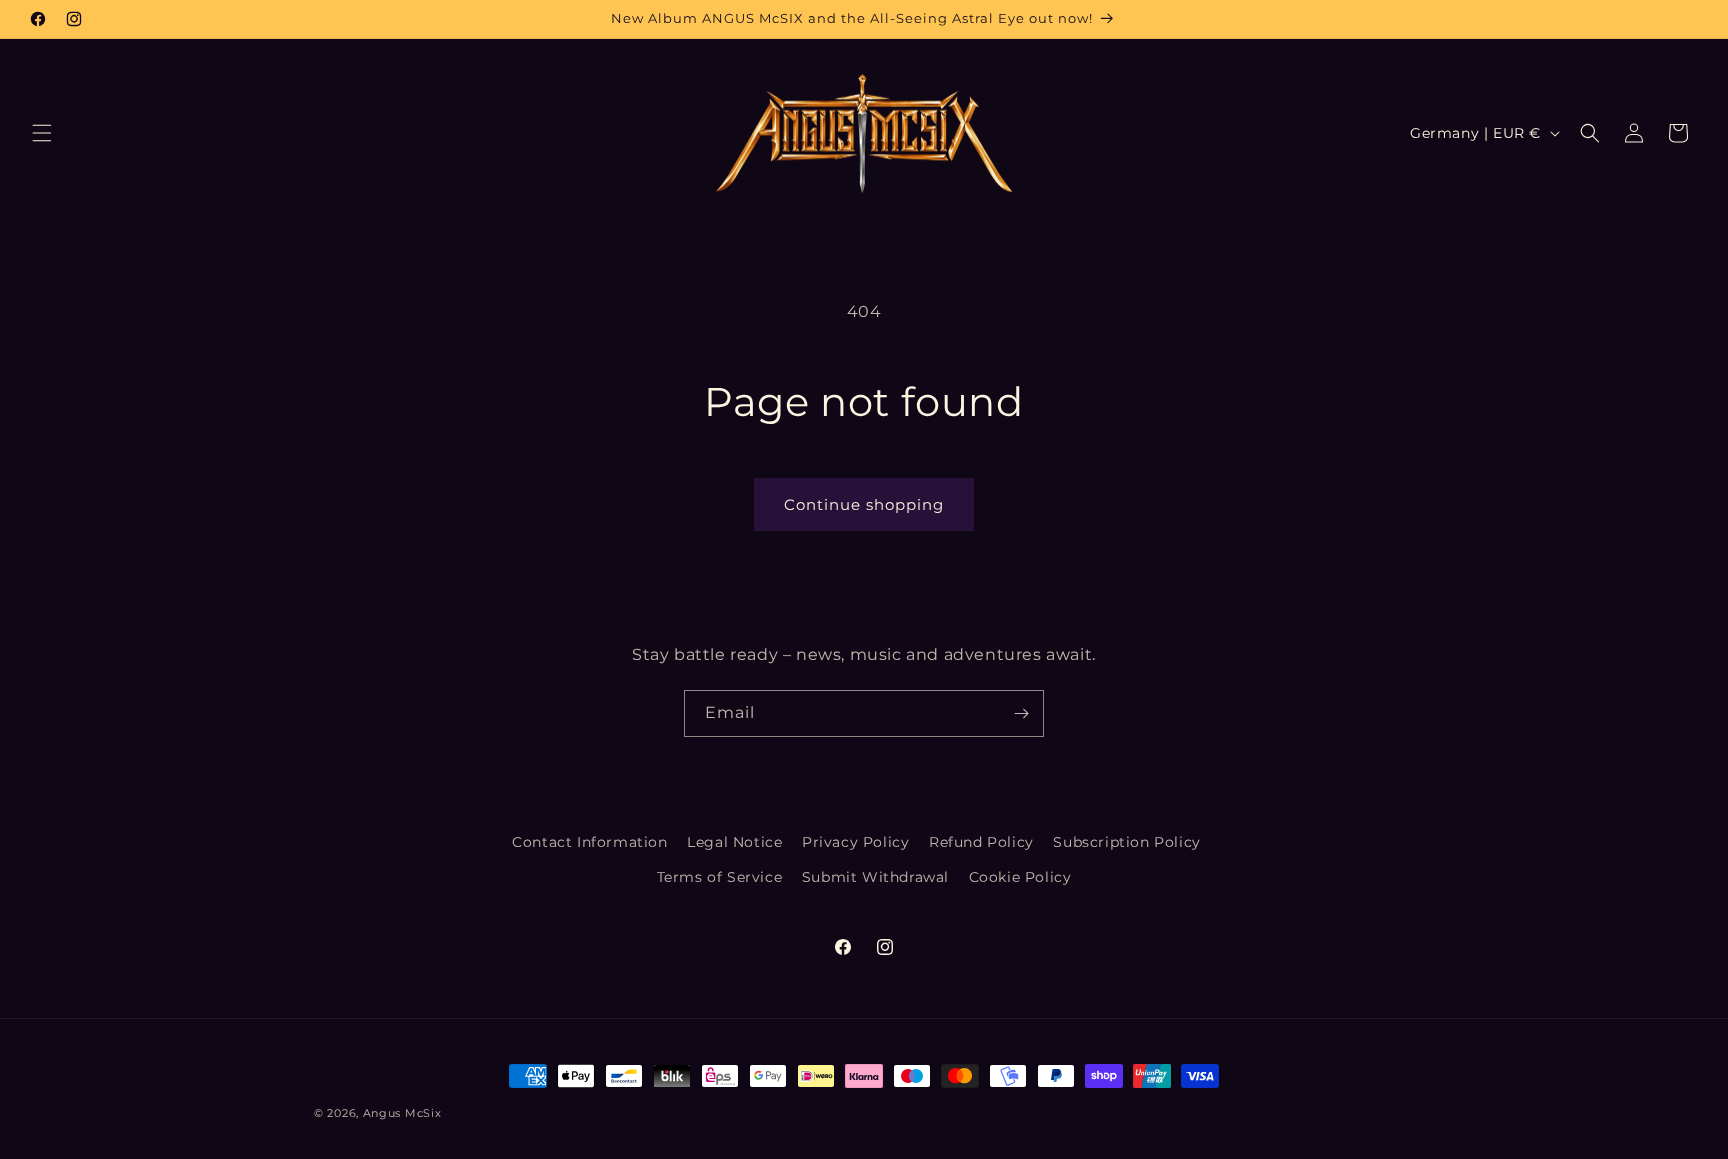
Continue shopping (864, 504)
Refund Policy (981, 842)
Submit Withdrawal (875, 877)
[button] (42, 133)
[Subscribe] (1021, 713)
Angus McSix (402, 1113)
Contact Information (589, 842)
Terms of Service (720, 877)
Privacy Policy (855, 842)
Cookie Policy (1020, 877)
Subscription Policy (1126, 842)
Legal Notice (734, 842)
